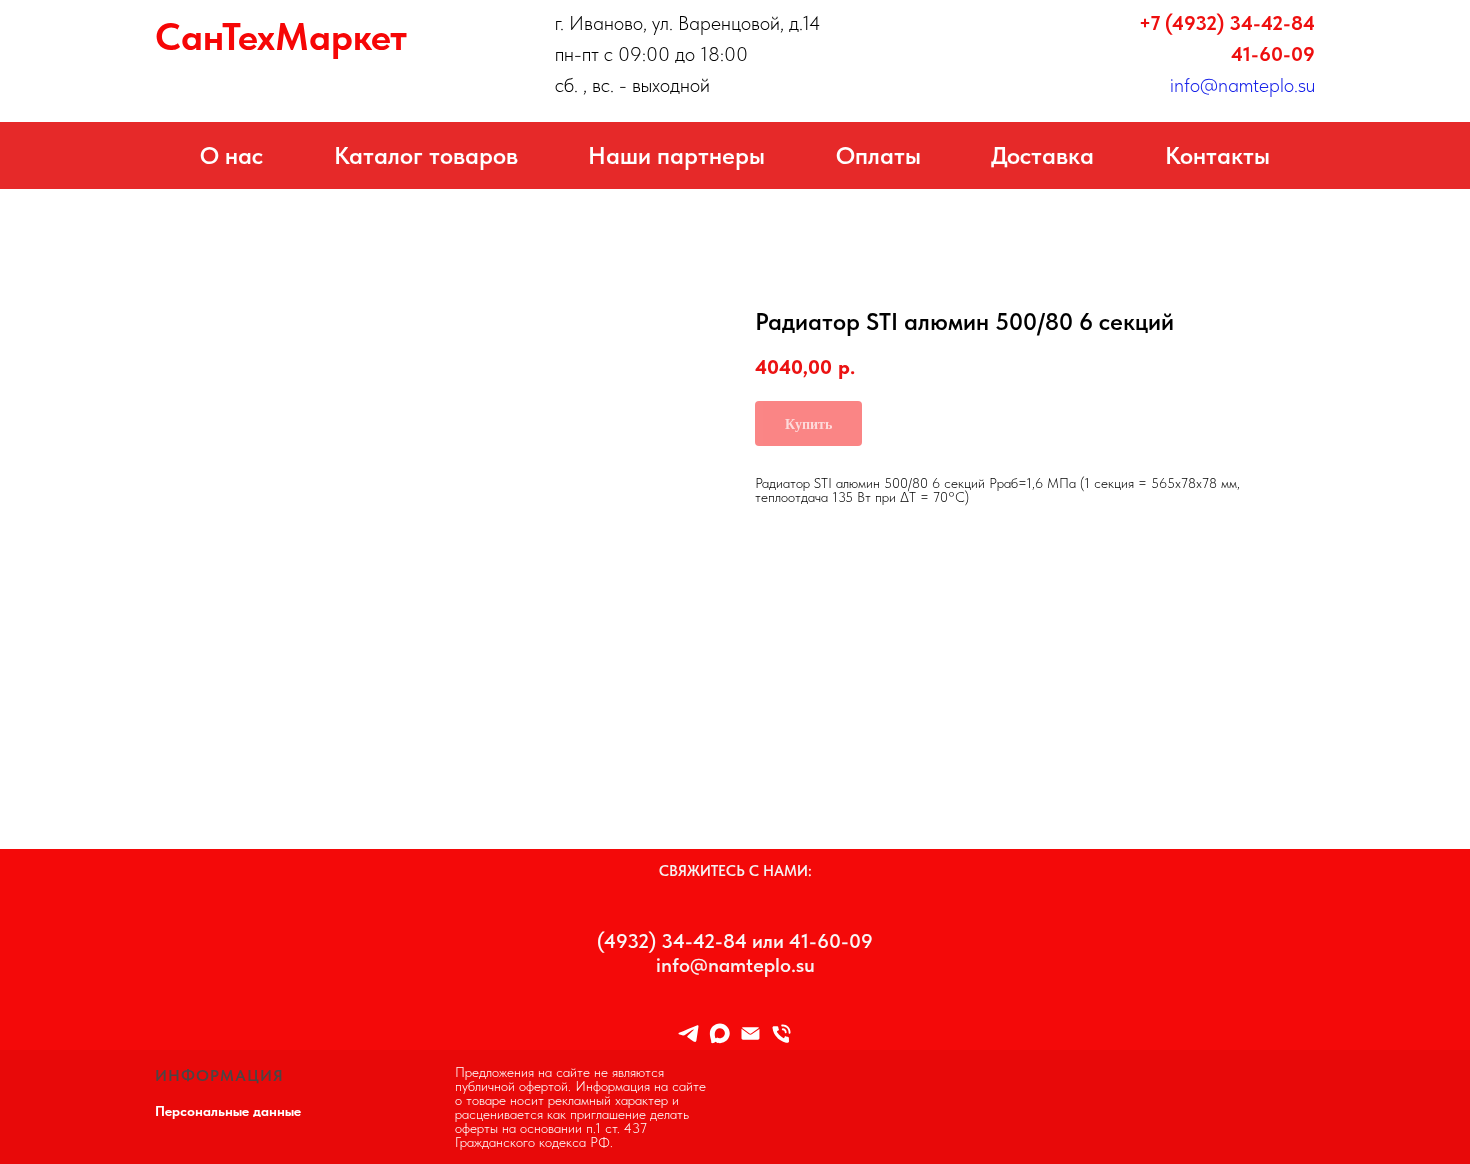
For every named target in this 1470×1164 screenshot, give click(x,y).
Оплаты (878, 155)
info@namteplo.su (1242, 85)
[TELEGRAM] (688, 1033)
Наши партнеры (676, 155)
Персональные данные (228, 1111)
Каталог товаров (426, 155)
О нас (231, 155)
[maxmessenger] (719, 1033)
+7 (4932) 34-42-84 (1227, 23)
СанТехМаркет (281, 36)
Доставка (1042, 155)
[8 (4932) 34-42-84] (781, 1033)
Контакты (1217, 155)
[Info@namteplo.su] (750, 1033)
